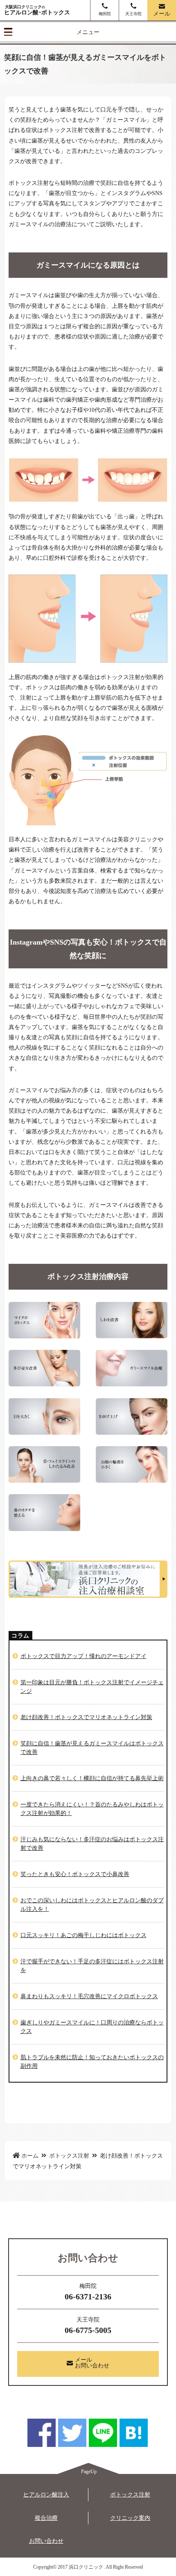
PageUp (89, 2472)
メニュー (88, 32)
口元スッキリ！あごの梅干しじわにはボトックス (83, 1935)
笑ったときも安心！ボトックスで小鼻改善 (75, 1874)
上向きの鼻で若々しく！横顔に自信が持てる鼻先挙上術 (92, 1778)
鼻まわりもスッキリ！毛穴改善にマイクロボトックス (89, 1996)
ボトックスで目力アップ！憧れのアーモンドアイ (83, 1656)
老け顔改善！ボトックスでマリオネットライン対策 (86, 1717)
